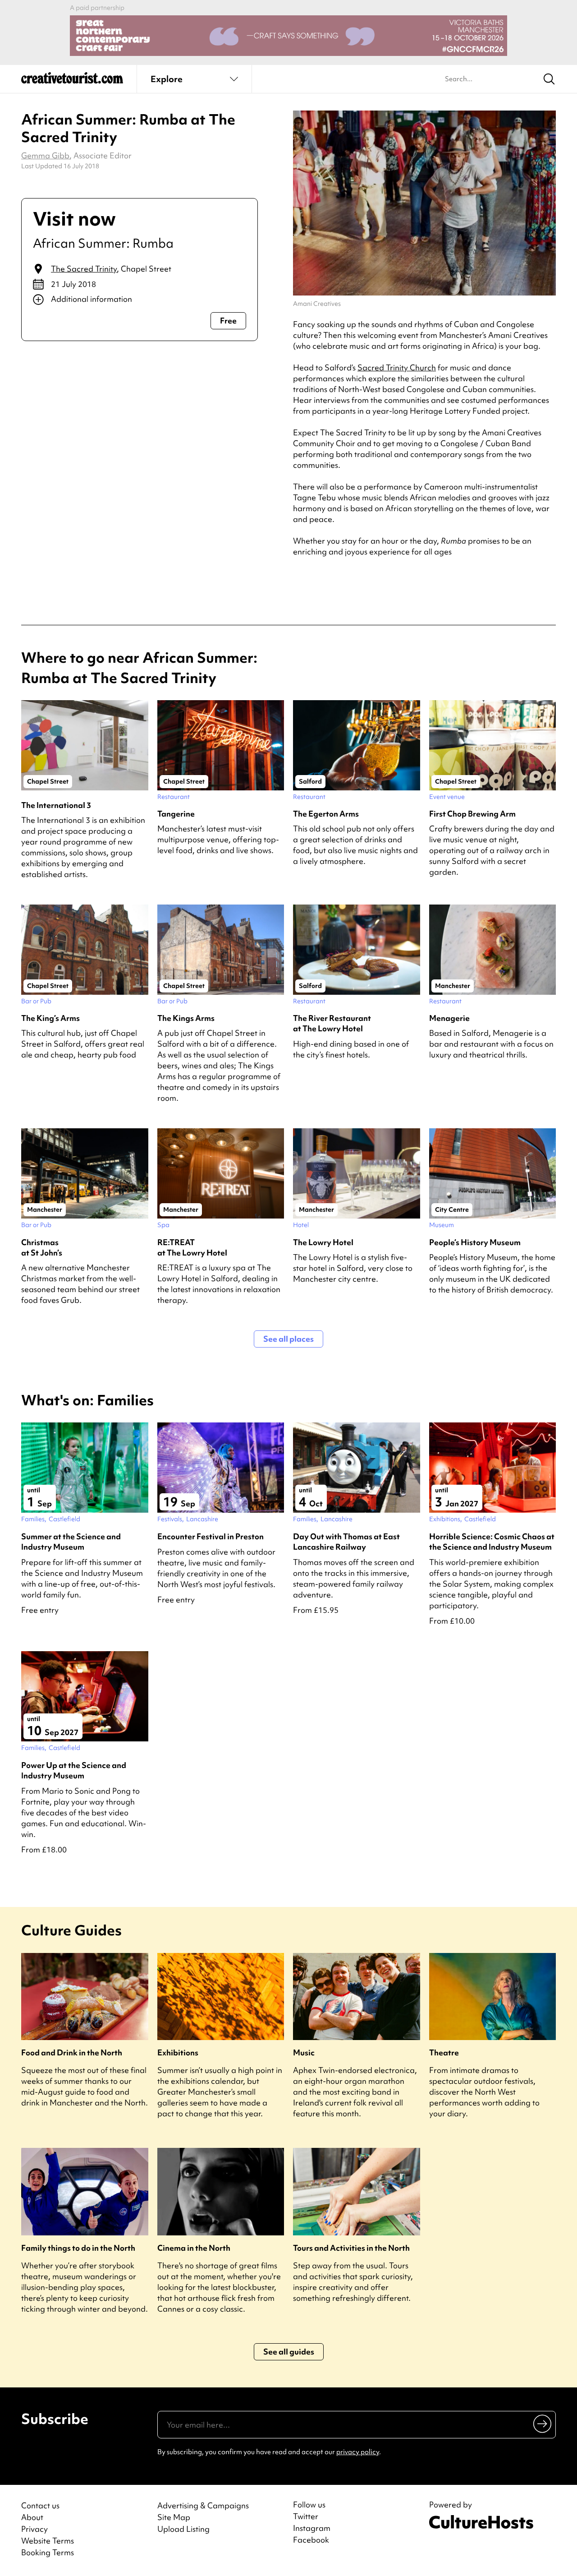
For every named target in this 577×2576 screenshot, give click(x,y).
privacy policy (358, 2452)
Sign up (543, 2424)
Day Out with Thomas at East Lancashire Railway (346, 1542)
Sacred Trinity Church (397, 367)
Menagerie (449, 1018)
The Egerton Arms (326, 814)
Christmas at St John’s (42, 1247)
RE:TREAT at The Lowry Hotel (192, 1247)
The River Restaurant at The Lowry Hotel (332, 1023)
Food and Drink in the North (72, 2052)
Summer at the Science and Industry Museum (71, 1542)
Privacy (34, 2529)
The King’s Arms (50, 1018)
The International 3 (56, 805)
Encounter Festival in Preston (211, 1536)
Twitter (306, 2516)
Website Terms (48, 2541)
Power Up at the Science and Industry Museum (74, 1770)
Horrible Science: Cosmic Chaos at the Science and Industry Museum (492, 1542)
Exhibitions (178, 2052)
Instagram (312, 2528)
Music (304, 2052)
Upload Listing (183, 2529)
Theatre (444, 2052)
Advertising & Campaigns (203, 2505)
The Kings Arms (186, 1018)
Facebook (311, 2540)
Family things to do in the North (78, 2248)
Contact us (40, 2505)
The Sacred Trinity (84, 269)
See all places (288, 1339)
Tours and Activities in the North (351, 2248)
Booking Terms (48, 2552)
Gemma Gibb (45, 155)
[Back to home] (72, 81)
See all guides (289, 2352)
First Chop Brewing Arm (472, 814)
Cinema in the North (194, 2248)
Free (228, 321)
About (32, 2517)
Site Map (174, 2517)
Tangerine (176, 814)
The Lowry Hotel (323, 1242)
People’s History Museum (475, 1242)
